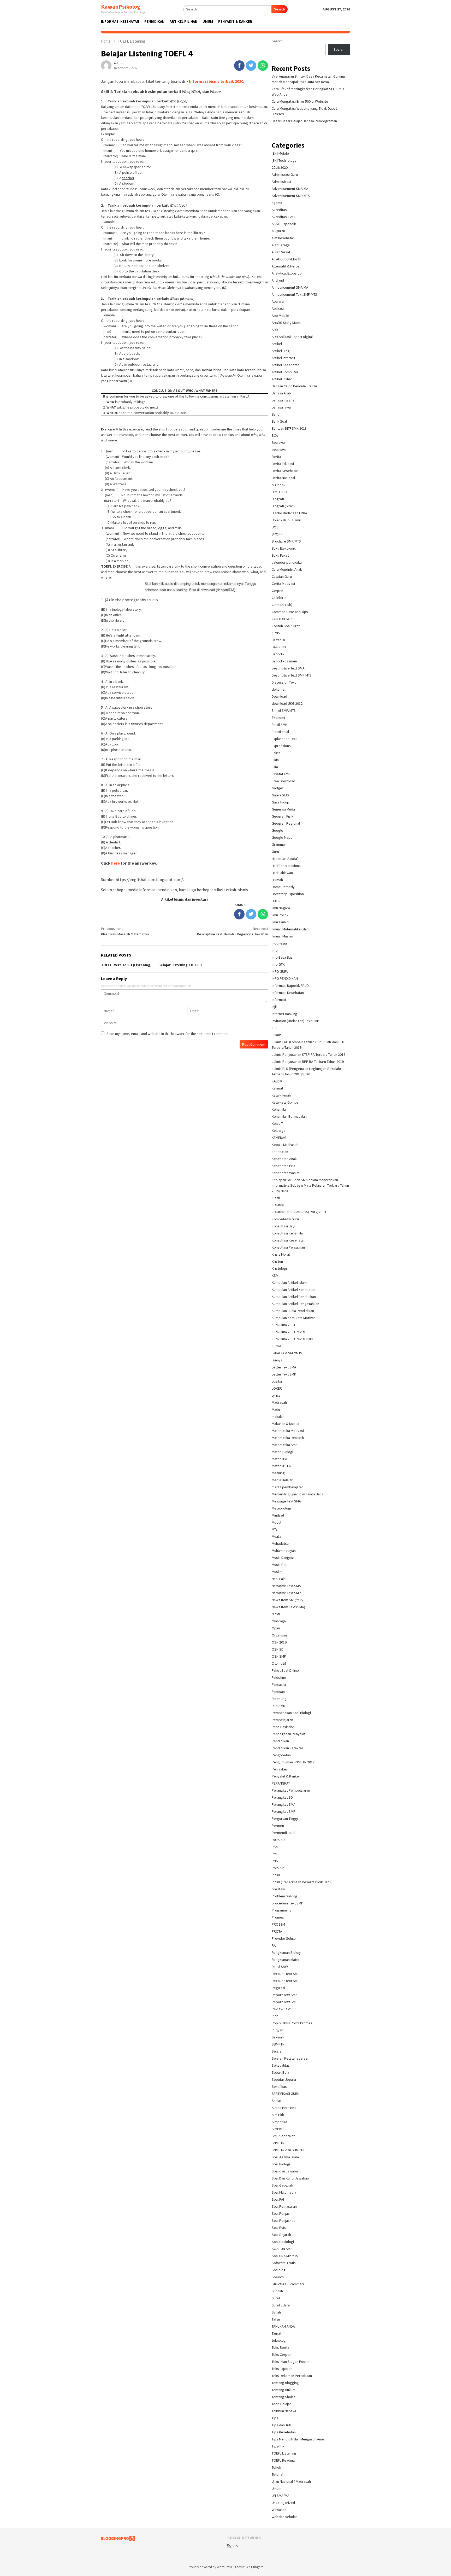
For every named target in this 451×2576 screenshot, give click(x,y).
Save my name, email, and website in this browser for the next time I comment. (168, 1034)
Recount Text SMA (286, 1974)
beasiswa (279, 450)
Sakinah (278, 2037)
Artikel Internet (283, 358)
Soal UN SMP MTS (285, 2256)
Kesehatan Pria (283, 1166)
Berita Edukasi (283, 464)
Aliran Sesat (281, 252)
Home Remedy (283, 887)
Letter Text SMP (284, 1374)
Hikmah (277, 880)
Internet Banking (284, 1014)
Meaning (278, 1473)
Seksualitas (281, 2065)
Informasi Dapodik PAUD (290, 986)
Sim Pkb (278, 2115)
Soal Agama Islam (285, 2157)
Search (280, 9)
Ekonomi (278, 718)
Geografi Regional (286, 823)
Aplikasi (278, 308)
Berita (276, 457)
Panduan (278, 1692)
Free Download (283, 781)
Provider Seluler (284, 1938)
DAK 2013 (279, 647)
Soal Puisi (279, 2228)
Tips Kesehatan (284, 2432)
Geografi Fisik (283, 816)
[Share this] (239, 66)
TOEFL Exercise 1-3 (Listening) (126, 965)
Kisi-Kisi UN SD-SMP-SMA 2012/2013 (299, 1212)
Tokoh (276, 2467)
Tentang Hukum (284, 2390)
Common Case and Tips (290, 612)
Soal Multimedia (284, 2192)
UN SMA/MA (281, 2496)
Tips (275, 2418)
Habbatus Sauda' (285, 859)
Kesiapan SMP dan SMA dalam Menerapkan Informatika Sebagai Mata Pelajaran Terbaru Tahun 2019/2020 (310, 1185)
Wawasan (279, 2510)
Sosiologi (279, 2270)
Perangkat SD (282, 1797)
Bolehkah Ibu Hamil (286, 520)
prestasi (278, 1889)
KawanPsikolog (121, 7)
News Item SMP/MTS (287, 1600)
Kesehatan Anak (284, 1159)
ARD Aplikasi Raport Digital (292, 337)
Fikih (275, 760)
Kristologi (279, 1268)
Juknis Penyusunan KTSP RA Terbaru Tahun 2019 (308, 1054)
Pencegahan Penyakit (289, 1734)
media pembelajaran (288, 1487)
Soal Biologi (281, 2164)
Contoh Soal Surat (286, 626)
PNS (275, 1861)
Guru (275, 852)
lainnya (277, 1360)
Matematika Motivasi (288, 1431)
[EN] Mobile (280, 153)
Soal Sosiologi (283, 2242)
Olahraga (279, 1621)
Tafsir (276, 2319)
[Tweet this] (251, 66)
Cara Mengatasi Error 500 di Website (300, 101)
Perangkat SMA (284, 1804)
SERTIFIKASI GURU (286, 2094)
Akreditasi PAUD (284, 217)
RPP (275, 2016)
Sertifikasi (280, 2087)
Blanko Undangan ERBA (289, 513)
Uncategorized (283, 2503)
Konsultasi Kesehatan (289, 1240)
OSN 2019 (279, 1642)
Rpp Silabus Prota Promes (292, 2023)
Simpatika (279, 2122)
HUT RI (277, 901)
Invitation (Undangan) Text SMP (295, 1021)
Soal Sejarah (281, 2235)
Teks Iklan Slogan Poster (291, 2362)
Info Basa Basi (283, 957)
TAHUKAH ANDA (283, 2326)
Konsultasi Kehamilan (288, 1233)
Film (275, 767)
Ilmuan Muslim (282, 936)
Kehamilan (280, 1109)
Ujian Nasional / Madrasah (291, 2481)
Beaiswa (278, 442)
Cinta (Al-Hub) (282, 605)
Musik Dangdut (283, 1558)
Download (279, 696)
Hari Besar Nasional (287, 866)
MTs (275, 1529)
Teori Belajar (281, 2404)
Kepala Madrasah (285, 1145)
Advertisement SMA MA (290, 189)
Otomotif (279, 1663)
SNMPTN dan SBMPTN (288, 2150)
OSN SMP (279, 1656)
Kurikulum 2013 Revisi (288, 1332)
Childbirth (279, 598)
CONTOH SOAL (283, 619)
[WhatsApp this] (263, 66)
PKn (275, 1847)
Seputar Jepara (284, 2079)
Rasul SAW (280, 1967)
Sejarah (278, 2051)
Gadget (278, 788)
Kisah (276, 1198)
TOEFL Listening (284, 2453)
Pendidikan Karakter (287, 1748)
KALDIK (277, 1081)
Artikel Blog (281, 351)
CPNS (276, 633)
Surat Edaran (282, 2305)
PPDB (276, 1875)
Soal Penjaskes (284, 2221)
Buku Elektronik (284, 548)
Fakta (276, 753)
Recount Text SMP (286, 1981)
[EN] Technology (284, 160)
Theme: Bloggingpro (249, 2567)
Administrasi (281, 182)
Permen (278, 1826)
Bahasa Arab (281, 393)
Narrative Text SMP (286, 1593)
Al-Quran (278, 231)
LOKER (277, 1388)
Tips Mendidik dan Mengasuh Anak (298, 2439)
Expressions (281, 746)
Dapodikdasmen (284, 661)
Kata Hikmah (281, 1095)
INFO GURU (280, 971)
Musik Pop (280, 1565)
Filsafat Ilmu (281, 774)
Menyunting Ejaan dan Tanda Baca (298, 1494)
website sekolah (285, 2517)
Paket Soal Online (285, 1670)
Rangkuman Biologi (286, 1953)
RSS (235, 2546)
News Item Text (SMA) (288, 1607)
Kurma (277, 1346)
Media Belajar (282, 1480)
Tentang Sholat (283, 2397)
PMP (275, 1854)
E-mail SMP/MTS (284, 710)
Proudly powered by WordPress (210, 2567)
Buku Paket (280, 555)
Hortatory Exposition (288, 894)
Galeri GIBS (280, 795)
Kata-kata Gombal (286, 1102)
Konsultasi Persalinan (288, 1247)
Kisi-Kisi (278, 1205)
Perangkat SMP (284, 1811)
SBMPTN (278, 2044)
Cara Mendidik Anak (287, 569)
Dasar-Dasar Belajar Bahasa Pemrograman (304, 121)
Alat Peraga (281, 245)
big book (279, 485)
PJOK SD (278, 1840)
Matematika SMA (285, 1445)
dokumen (279, 689)
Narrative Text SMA (286, 1586)
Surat (276, 2298)
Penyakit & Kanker (286, 1776)
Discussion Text (284, 682)
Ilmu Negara (281, 908)
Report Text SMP (285, 2002)
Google (277, 830)
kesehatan (280, 1152)
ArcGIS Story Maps (286, 323)
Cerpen (277, 591)
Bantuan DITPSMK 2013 (289, 428)
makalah (278, 1417)
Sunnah (277, 2291)
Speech (278, 2277)
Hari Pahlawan (282, 873)
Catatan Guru (282, 576)
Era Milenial (280, 732)
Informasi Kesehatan (288, 993)
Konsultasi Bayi (283, 1226)
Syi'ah (276, 2312)
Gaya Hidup (280, 802)
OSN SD (278, 1649)
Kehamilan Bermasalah (289, 1116)
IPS (274, 1028)
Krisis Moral (281, 1254)
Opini (276, 1628)
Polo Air (278, 1868)
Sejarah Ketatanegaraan (290, 2058)
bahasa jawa (281, 407)
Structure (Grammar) (288, 2284)
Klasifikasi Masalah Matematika (125, 931)
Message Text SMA (286, 1501)
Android (278, 280)
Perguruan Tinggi (285, 1819)
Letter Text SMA (284, 1367)
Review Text (281, 2009)
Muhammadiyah (284, 1551)
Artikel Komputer (285, 372)
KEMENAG (279, 1138)
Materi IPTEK (281, 1466)
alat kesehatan (283, 238)
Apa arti (278, 301)
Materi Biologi (282, 1452)
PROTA (277, 1931)
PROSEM (278, 1924)
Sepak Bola (280, 2072)
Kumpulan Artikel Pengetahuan (295, 1304)
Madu (276, 1409)
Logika (277, 1381)
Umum (277, 2488)
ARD (275, 330)
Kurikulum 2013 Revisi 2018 (292, 1339)
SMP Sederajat (283, 2136)
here (116, 863)
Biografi (278, 499)
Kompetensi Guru (285, 1219)
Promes (278, 1917)
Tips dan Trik (281, 2425)
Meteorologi (281, 1508)
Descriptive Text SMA (288, 668)
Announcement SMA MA (290, 287)
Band (276, 414)
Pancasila (279, 1685)
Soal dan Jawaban (286, 2171)
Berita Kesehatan (285, 471)
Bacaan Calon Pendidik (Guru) (294, 386)
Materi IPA (279, 1459)
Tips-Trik (278, 2446)
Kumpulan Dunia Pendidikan (293, 1311)
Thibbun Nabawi (284, 2411)
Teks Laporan (282, 2369)
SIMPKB (278, 2129)
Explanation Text (284, 739)
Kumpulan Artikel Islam (289, 1283)
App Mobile (280, 316)
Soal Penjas (281, 2213)
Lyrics (276, 1395)
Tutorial (277, 2474)
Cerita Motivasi (283, 584)
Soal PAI (278, 2199)
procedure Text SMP (287, 1903)
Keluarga (279, 1130)
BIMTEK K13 (281, 492)
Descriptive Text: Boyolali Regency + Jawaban (233, 931)
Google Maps (282, 837)
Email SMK (280, 725)
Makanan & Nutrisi (285, 1424)
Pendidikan (280, 1741)
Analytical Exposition (288, 273)
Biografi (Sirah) (283, 506)
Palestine (279, 1677)
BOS (275, 527)
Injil (274, 1007)
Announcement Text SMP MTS (294, 294)
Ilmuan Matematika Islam (291, 929)
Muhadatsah (281, 1543)
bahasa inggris (283, 400)
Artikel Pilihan (282, 379)
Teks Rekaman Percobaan (292, 2376)
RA (274, 1945)
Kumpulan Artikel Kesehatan (293, 1290)
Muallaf (277, 1536)
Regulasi (278, 1988)
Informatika (281, 1000)
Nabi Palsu (280, 1579)
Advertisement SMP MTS (291, 196)
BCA (275, 435)
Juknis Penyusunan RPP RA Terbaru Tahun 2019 (308, 1062)
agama (277, 203)
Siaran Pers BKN (284, 2108)
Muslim (277, 1572)
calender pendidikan (288, 562)
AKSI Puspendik (284, 224)
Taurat (277, 2333)
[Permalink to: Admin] (106, 65)
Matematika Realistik (288, 1438)
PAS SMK (278, 1706)
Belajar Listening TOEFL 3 (180, 965)
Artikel (277, 344)
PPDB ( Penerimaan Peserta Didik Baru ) (302, 1882)
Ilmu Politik (280, 915)
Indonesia (279, 943)
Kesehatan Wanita (286, 1173)
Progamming (282, 1910)
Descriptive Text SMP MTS (292, 675)
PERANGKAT (281, 1783)
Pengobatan (281, 1755)
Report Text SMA (285, 1995)
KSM (275, 1275)
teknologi (279, 2340)
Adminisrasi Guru (285, 174)
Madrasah (279, 1402)
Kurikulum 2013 (283, 1325)
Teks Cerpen (281, 2354)
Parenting (279, 1699)
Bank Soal (279, 421)
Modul (276, 1522)
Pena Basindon (283, 1727)
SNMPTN (278, 2143)
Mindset (278, 1515)
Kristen (277, 1261)
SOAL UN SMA (282, 2249)
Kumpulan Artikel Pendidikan (294, 1297)
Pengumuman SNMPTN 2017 (293, 1762)
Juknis (277, 1035)
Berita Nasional (283, 478)
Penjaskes (280, 1769)
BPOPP (277, 534)
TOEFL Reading (283, 2460)
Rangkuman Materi (286, 1960)
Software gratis (284, 2263)
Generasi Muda (283, 809)
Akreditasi (280, 210)
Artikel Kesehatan (286, 365)
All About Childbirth (286, 259)
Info (275, 950)
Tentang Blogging (285, 2383)
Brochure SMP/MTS (286, 541)
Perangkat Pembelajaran (291, 1790)
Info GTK (278, 964)
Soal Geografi (282, 2185)
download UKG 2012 (287, 703)
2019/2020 (280, 167)
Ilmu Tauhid (280, 922)
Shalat (277, 2101)
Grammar (279, 844)
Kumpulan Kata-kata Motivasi (294, 1318)
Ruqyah (277, 2030)
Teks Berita (280, 2347)
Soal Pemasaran (284, 2206)
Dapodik (278, 654)
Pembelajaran (282, 1720)
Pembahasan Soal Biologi (291, 1713)
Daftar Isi (278, 640)
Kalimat (277, 1088)
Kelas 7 (277, 1123)
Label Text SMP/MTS (287, 1353)
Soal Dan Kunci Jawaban (290, 2178)
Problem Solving (284, 1896)
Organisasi (280, 1635)
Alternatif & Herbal (286, 266)
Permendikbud (283, 1833)
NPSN (276, 1614)
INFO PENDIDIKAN (285, 978)
